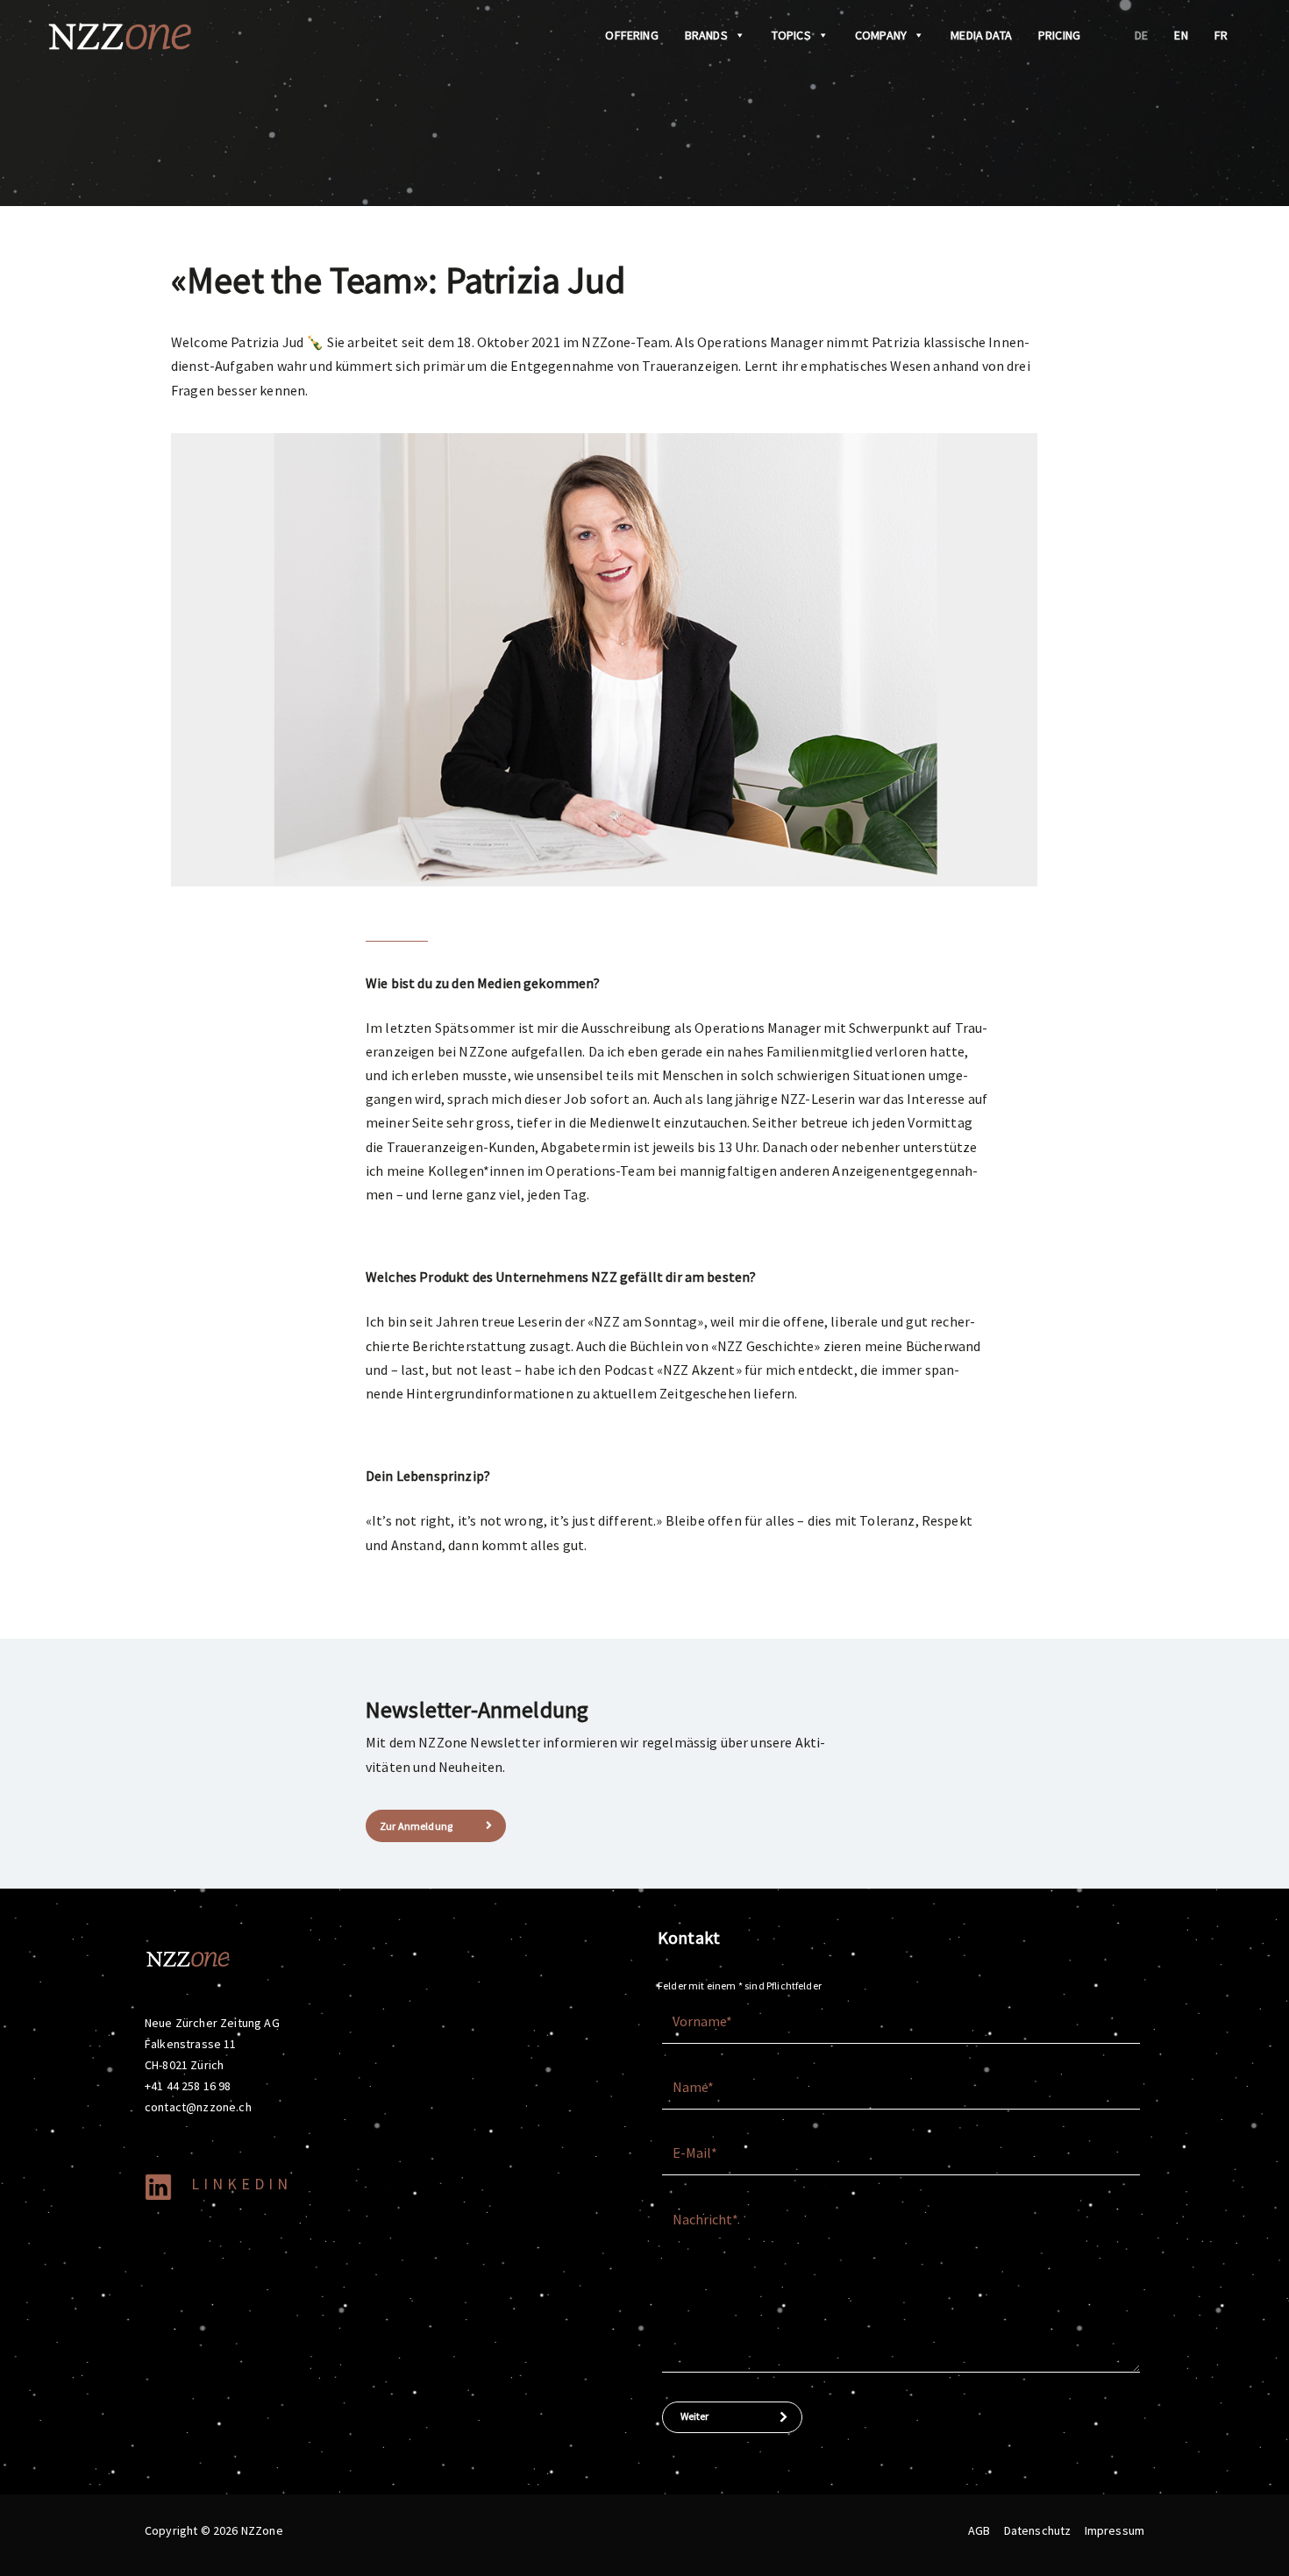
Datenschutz (1038, 2530)
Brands (706, 35)
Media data (981, 35)
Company (881, 35)
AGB (979, 2530)
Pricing (1059, 35)
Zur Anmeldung (416, 1826)
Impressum (1115, 2530)
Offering (631, 35)
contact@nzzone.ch (198, 2107)
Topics (791, 35)
